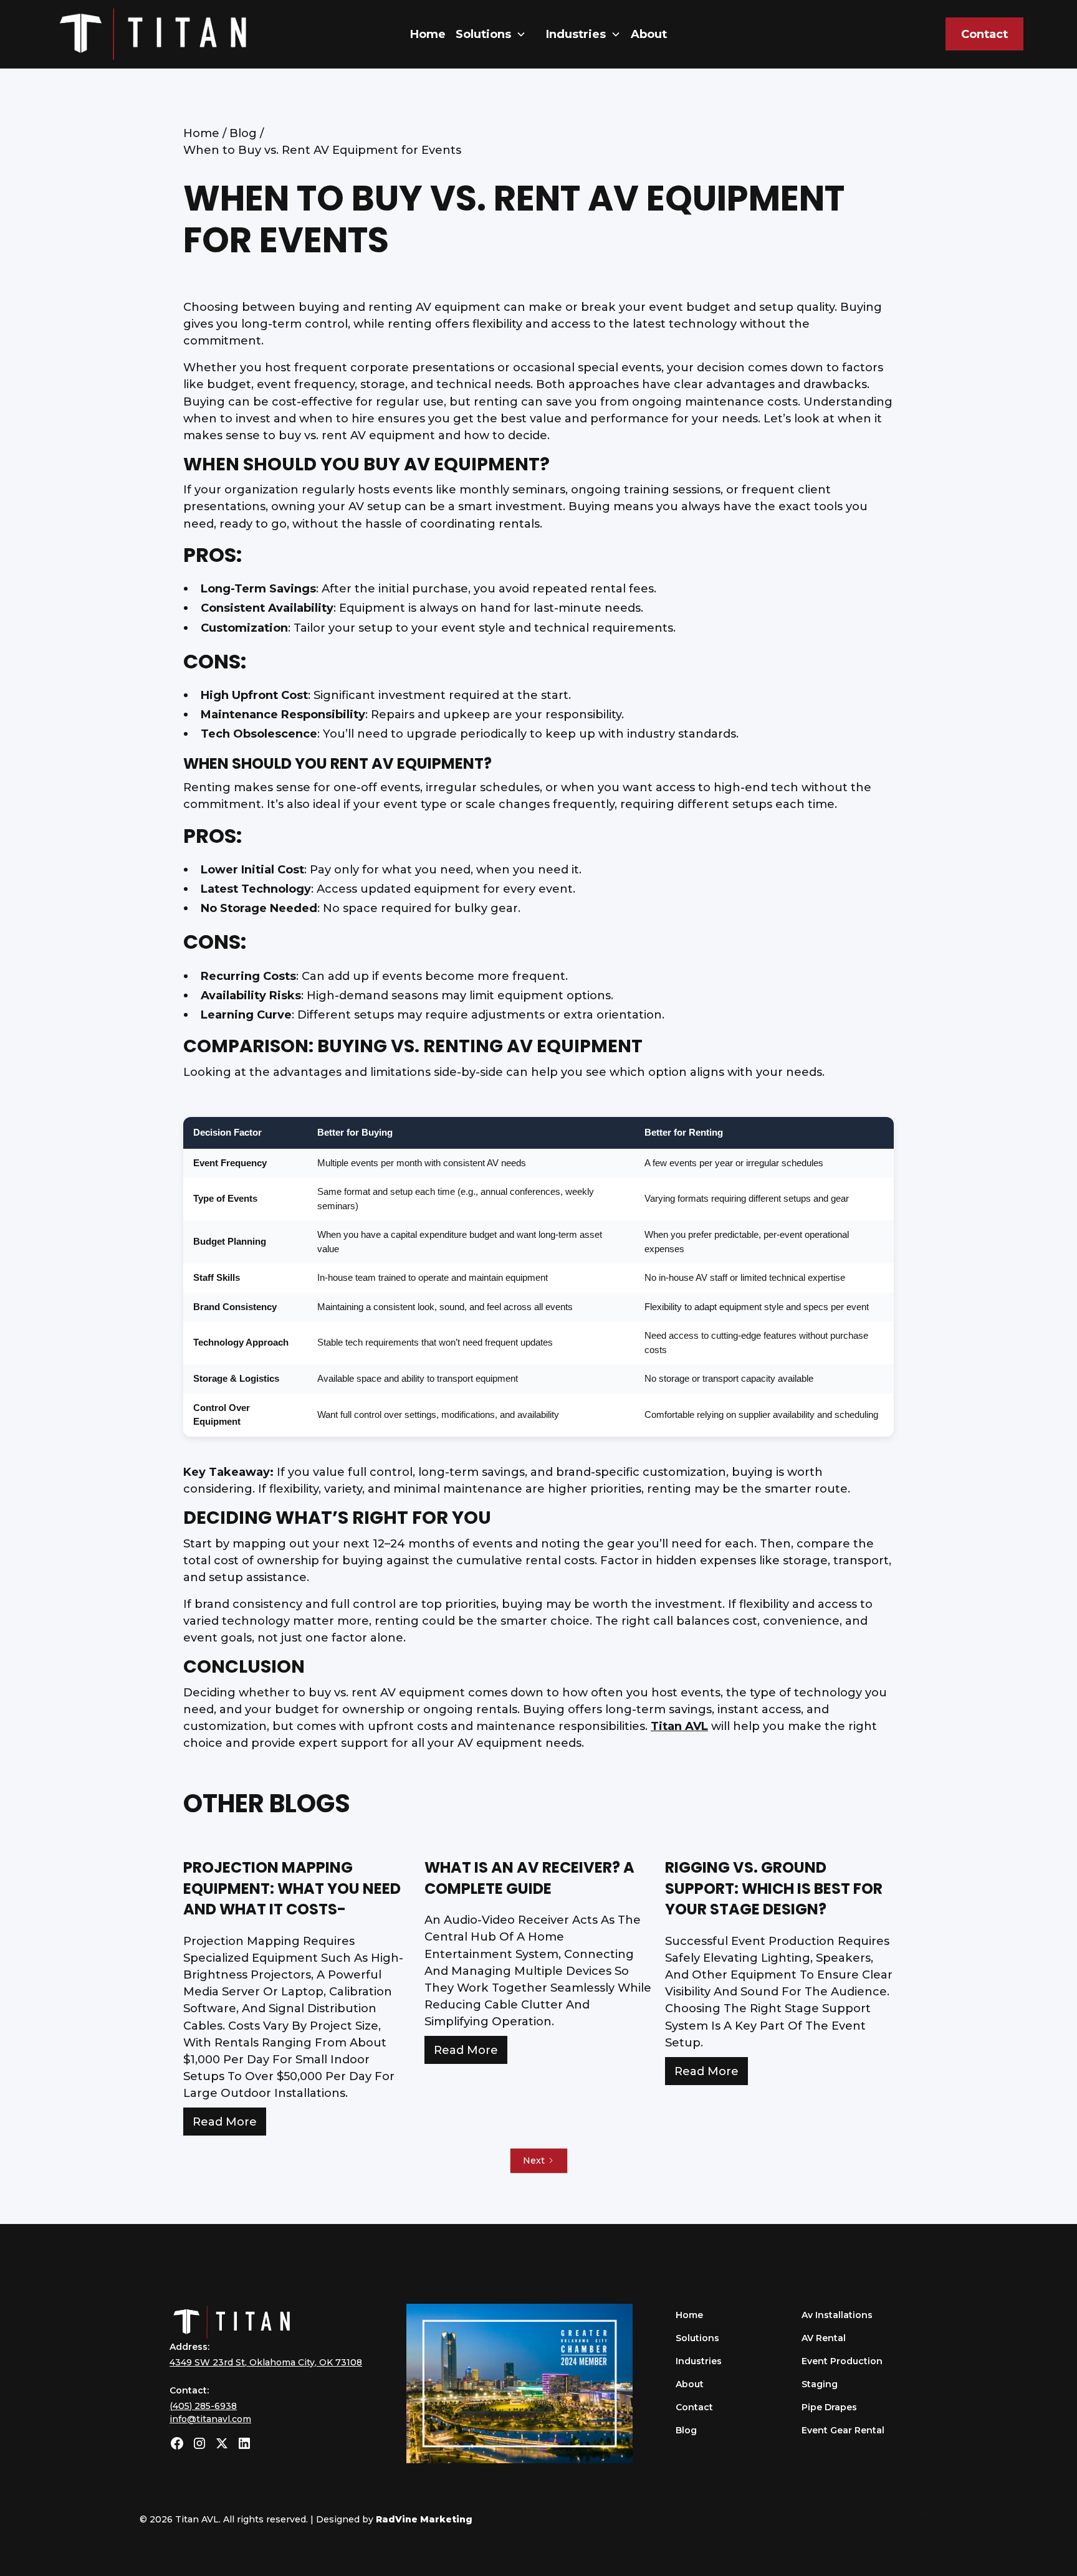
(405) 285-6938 (203, 2406)
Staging (820, 2384)
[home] (156, 34)
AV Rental (824, 2338)
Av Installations (837, 2315)
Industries (699, 2361)
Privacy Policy (724, 2519)
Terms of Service (808, 2519)
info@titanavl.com (210, 2419)
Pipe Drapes (829, 2407)
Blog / (247, 133)
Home (428, 34)
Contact (984, 34)
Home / (206, 133)
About (649, 34)
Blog (686, 2430)
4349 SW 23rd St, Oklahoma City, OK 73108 (266, 2362)
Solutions (483, 34)
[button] (491, 34)
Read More (225, 2122)
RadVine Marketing (424, 2519)
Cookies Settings (899, 2519)
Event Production (842, 2361)
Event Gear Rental (843, 2430)
